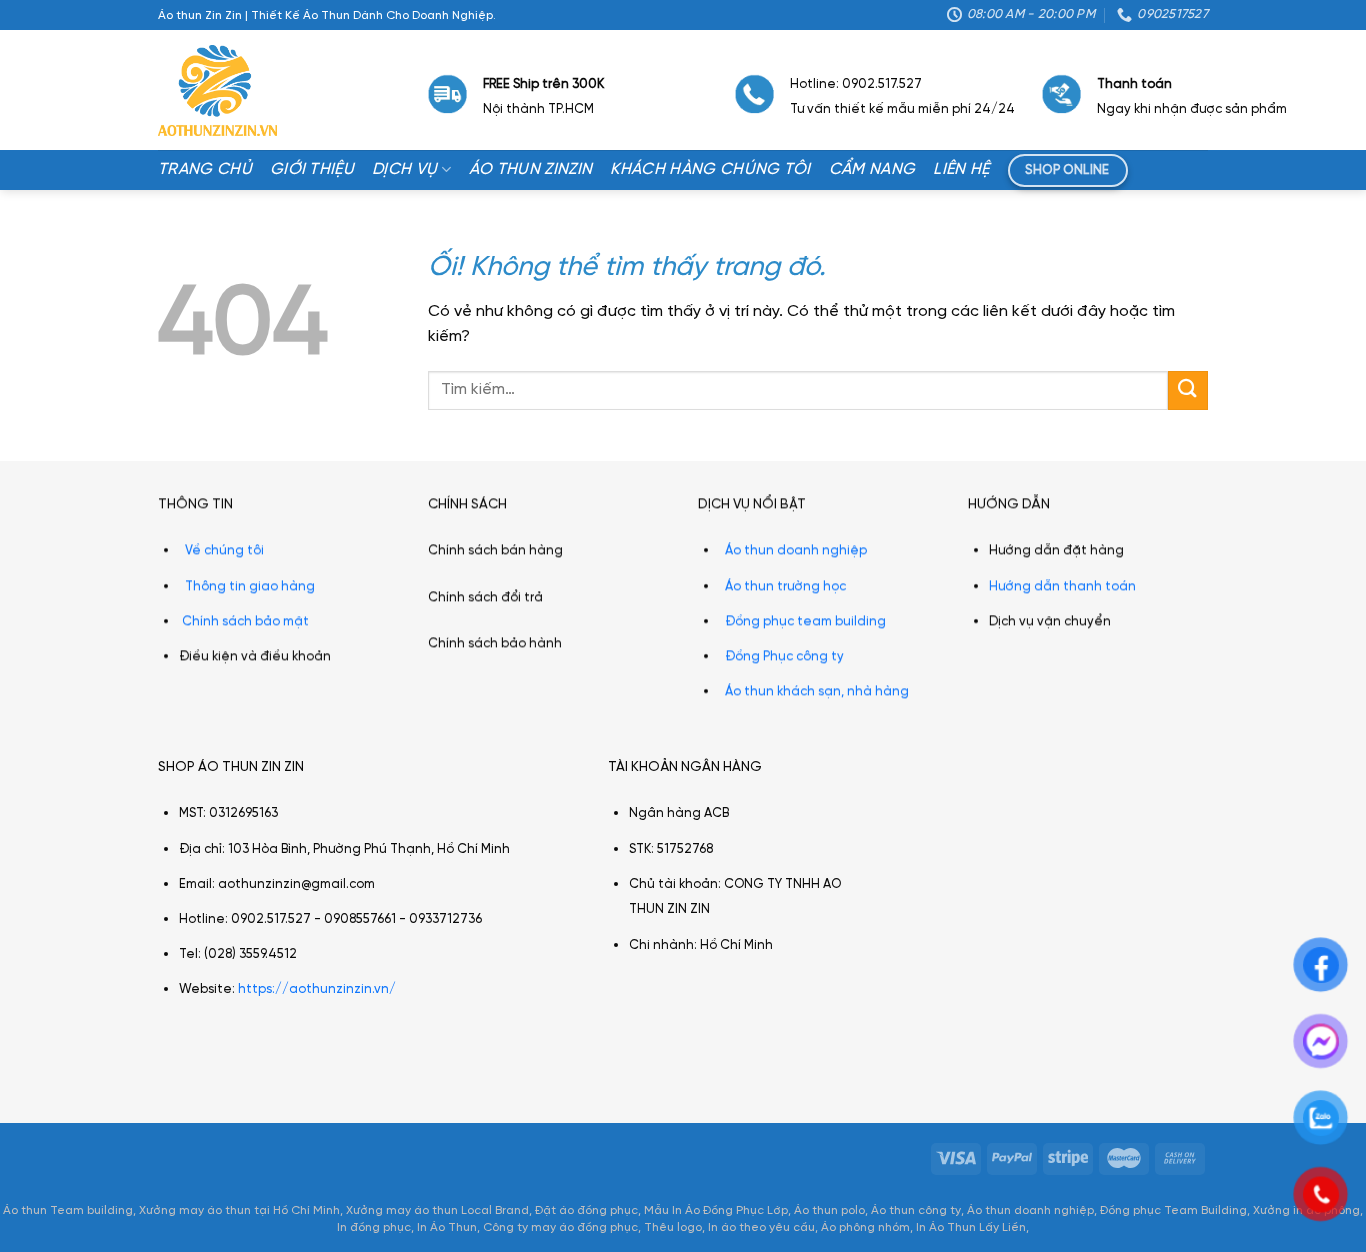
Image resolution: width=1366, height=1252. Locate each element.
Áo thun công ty (916, 1210)
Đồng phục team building (805, 620)
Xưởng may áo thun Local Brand (437, 1210)
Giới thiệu (312, 169)
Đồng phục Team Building (1173, 1210)
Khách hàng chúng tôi (710, 169)
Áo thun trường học (785, 585)
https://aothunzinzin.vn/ (317, 990)
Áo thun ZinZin (530, 169)
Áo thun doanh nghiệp (796, 550)
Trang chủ (205, 169)
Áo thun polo (829, 1210)
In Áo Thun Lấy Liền (971, 1227)
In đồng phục (374, 1227)
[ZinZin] (217, 91)
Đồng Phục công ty (784, 656)
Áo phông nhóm (865, 1227)
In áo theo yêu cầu (761, 1227)
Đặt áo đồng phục (586, 1210)
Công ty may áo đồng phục (560, 1227)
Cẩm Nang (872, 169)
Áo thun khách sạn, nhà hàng (817, 691)
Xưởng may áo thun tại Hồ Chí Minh (239, 1210)
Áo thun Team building (68, 1210)
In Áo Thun (447, 1227)
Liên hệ (961, 169)
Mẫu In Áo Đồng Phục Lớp (716, 1210)
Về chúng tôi (224, 550)
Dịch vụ (404, 169)
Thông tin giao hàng (250, 585)
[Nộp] (1188, 390)
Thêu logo (673, 1227)
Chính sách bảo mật (245, 620)
